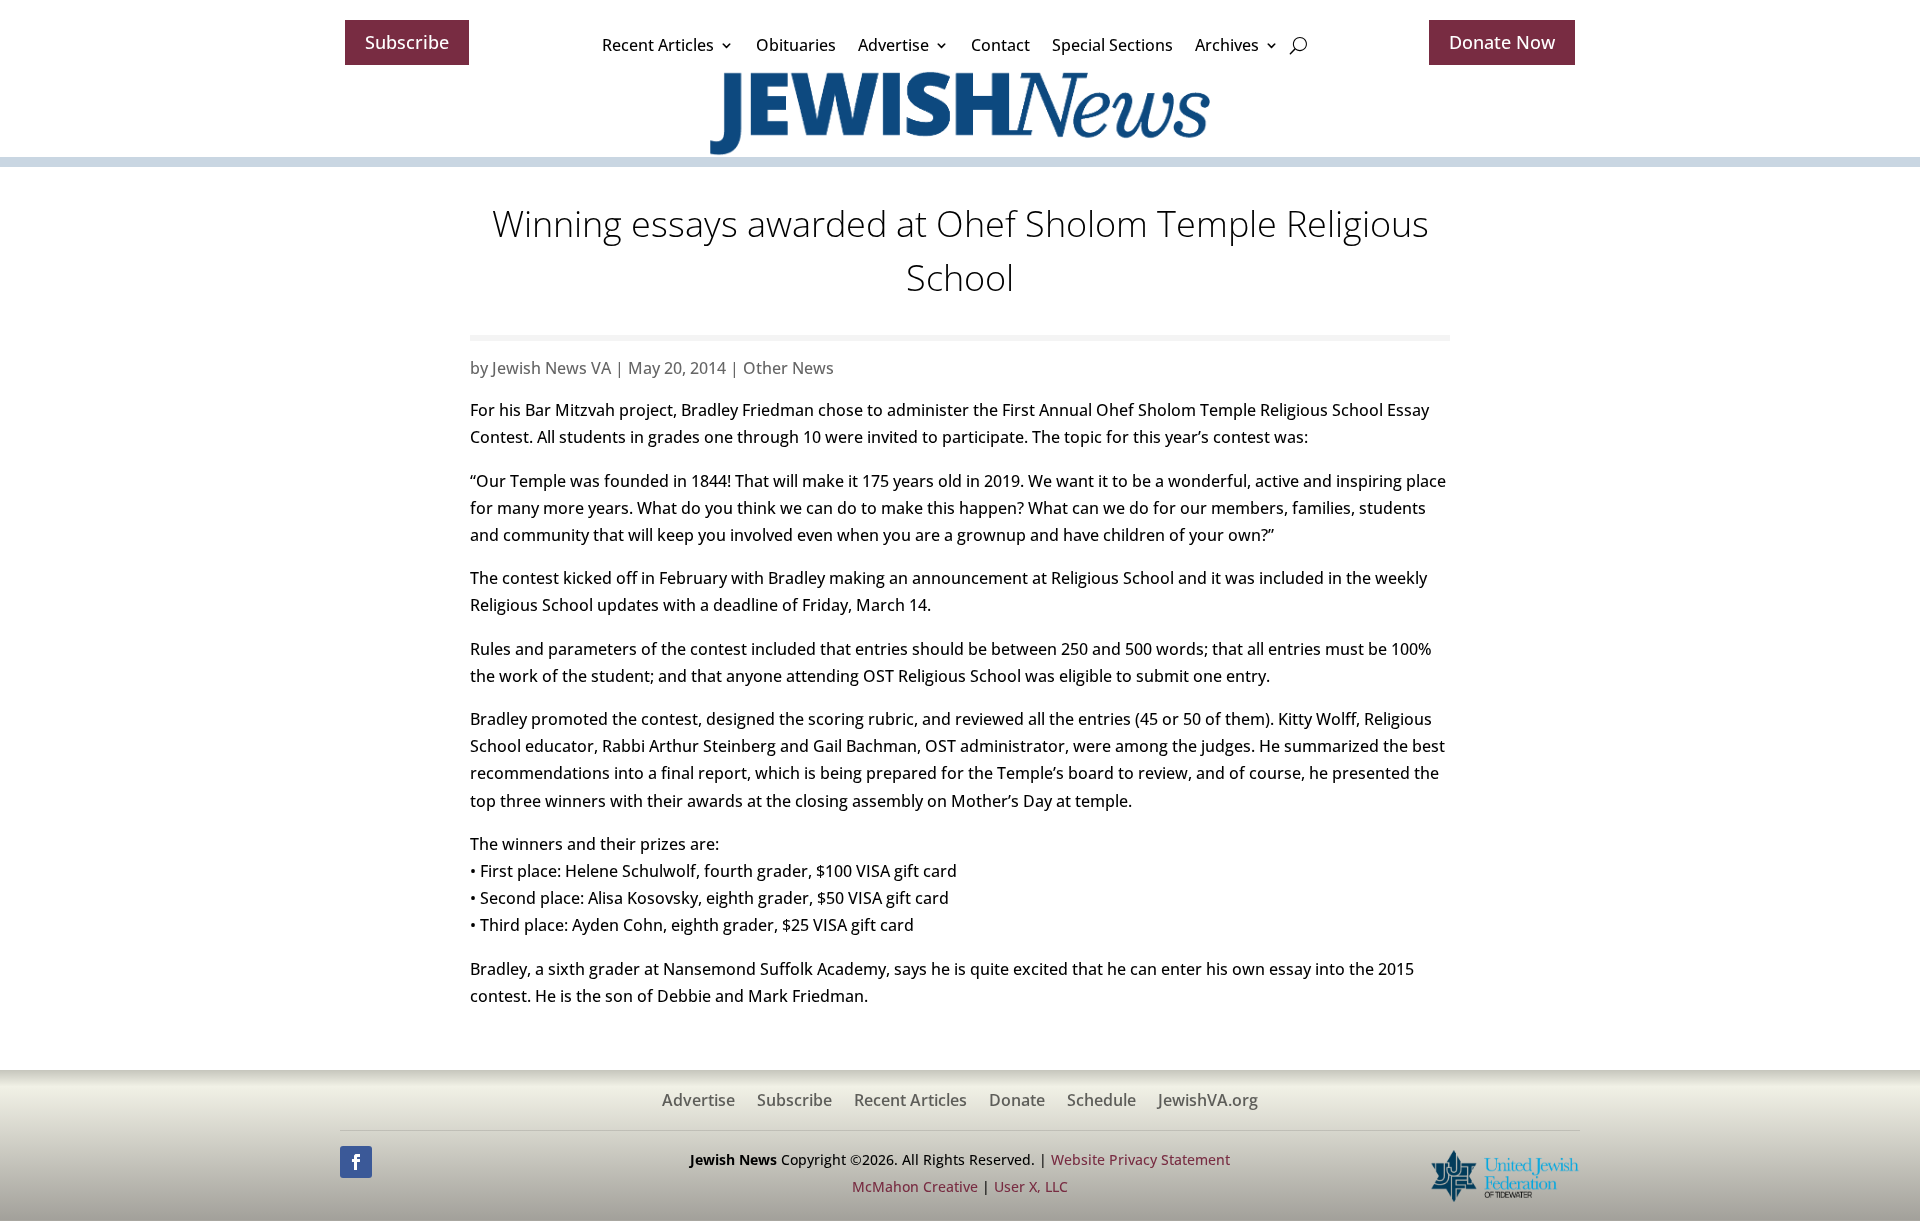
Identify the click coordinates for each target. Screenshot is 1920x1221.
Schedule (1101, 1102)
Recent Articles (658, 45)
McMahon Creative (915, 1186)
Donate (1017, 1102)
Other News (788, 368)
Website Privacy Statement (1140, 1159)
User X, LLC (1031, 1186)
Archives (1227, 45)
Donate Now (1502, 42)
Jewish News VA (551, 368)
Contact (1000, 45)
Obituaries (796, 45)
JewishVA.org (1208, 1102)
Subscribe (407, 42)
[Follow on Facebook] (356, 1162)
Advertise (893, 45)
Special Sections (1112, 45)
